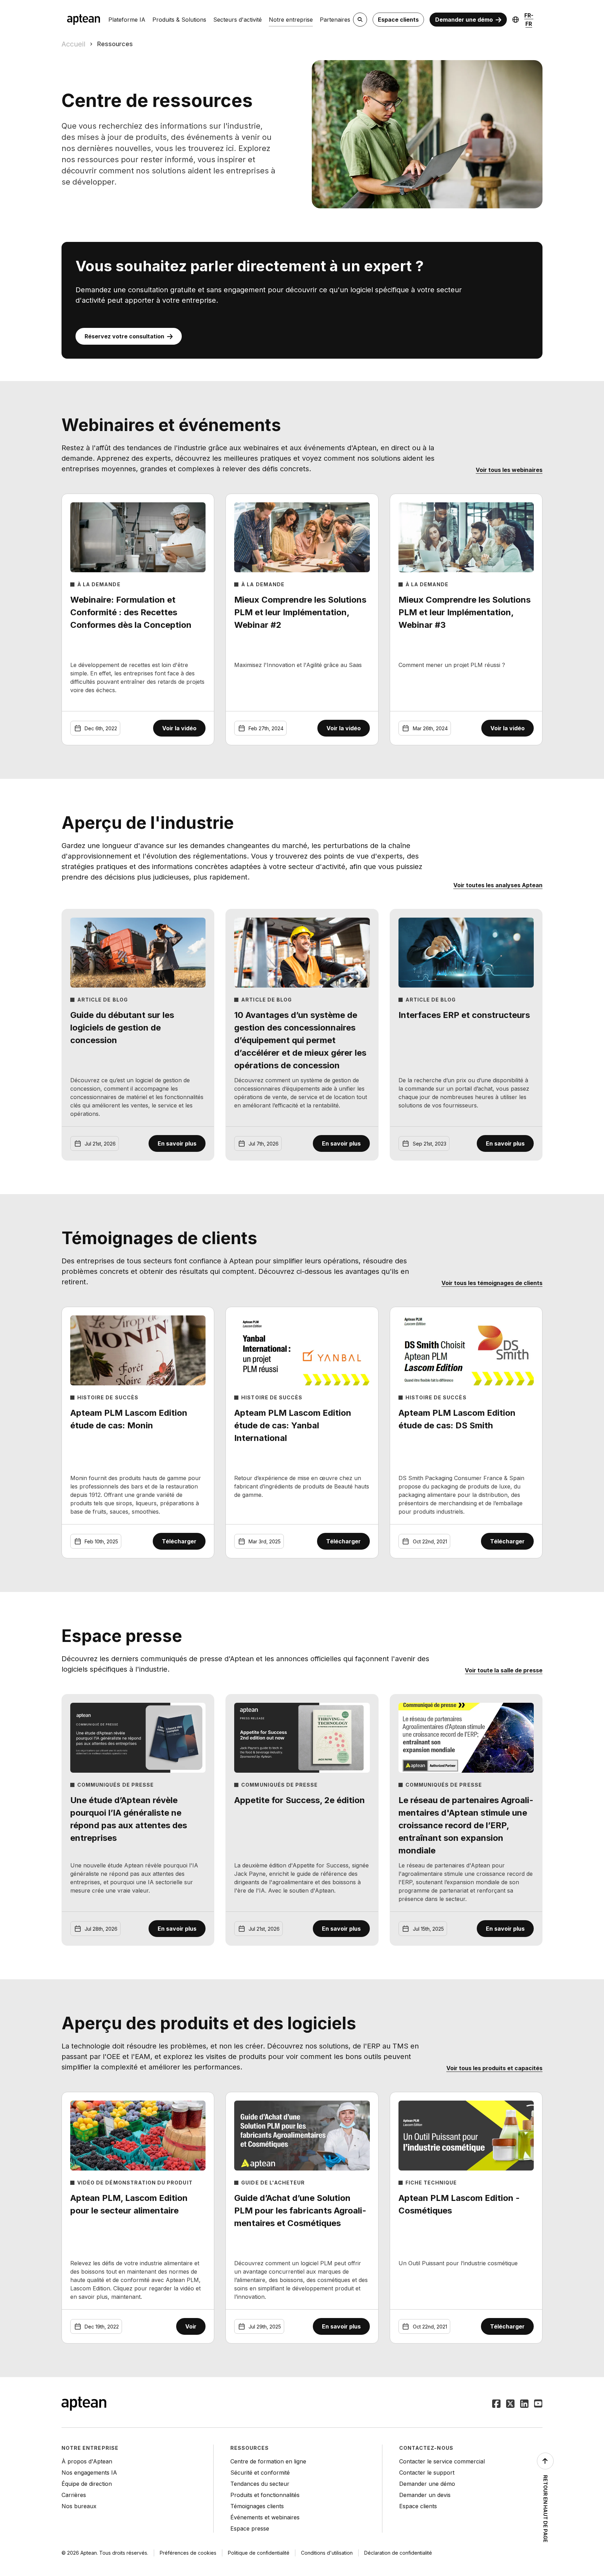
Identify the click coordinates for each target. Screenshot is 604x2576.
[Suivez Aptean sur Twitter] (510, 2404)
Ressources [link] (115, 44)
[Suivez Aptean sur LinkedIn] (524, 2404)
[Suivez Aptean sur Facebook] (496, 2404)
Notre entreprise (291, 20)
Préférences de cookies (188, 2553)
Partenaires (335, 20)
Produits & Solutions (179, 20)
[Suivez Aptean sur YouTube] (538, 2404)
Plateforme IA (127, 20)
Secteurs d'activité (238, 20)
